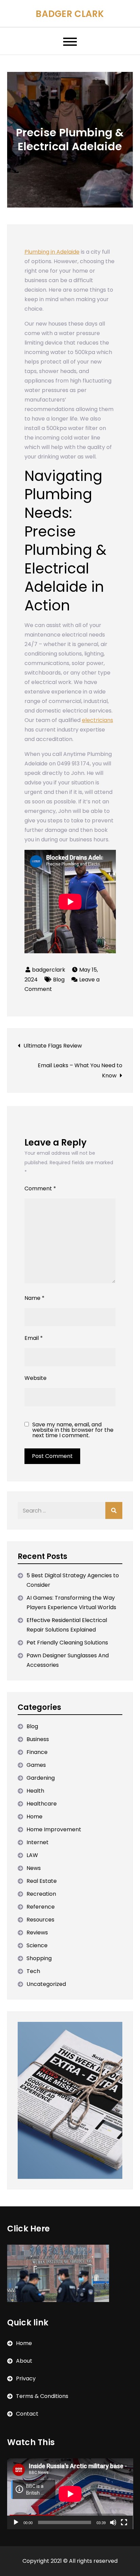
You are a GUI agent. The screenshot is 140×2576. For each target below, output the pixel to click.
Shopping (39, 1958)
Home (34, 1817)
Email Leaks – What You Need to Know (80, 1070)
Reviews (37, 1933)
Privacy (26, 2378)
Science (37, 1945)
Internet (38, 1842)
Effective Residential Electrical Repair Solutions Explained (67, 1625)
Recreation (41, 1894)
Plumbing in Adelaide (52, 252)
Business (38, 1739)
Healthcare (42, 1804)
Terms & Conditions (42, 2396)
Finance (37, 1752)
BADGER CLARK (70, 14)
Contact (27, 2414)
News (34, 1868)
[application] (70, 2494)
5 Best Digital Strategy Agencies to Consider (73, 1580)
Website (36, 1378)
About (24, 2361)
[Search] (114, 1510)
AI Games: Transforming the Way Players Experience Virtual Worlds (71, 1603)
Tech (33, 1971)
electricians (98, 720)
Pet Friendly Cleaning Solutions (67, 1643)
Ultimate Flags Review (53, 1046)
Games (36, 1765)
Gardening (41, 1778)
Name (34, 1298)
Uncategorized (46, 1984)
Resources (40, 1920)
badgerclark (49, 970)
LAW (32, 1855)
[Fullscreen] (124, 2522)
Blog (59, 980)
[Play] (16, 2522)
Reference (41, 1907)
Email (34, 1338)
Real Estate (42, 1881)
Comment (40, 1188)
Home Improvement (54, 1829)
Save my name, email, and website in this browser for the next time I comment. (73, 1430)
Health (35, 1791)
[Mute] (113, 2522)
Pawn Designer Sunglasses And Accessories (68, 1660)
